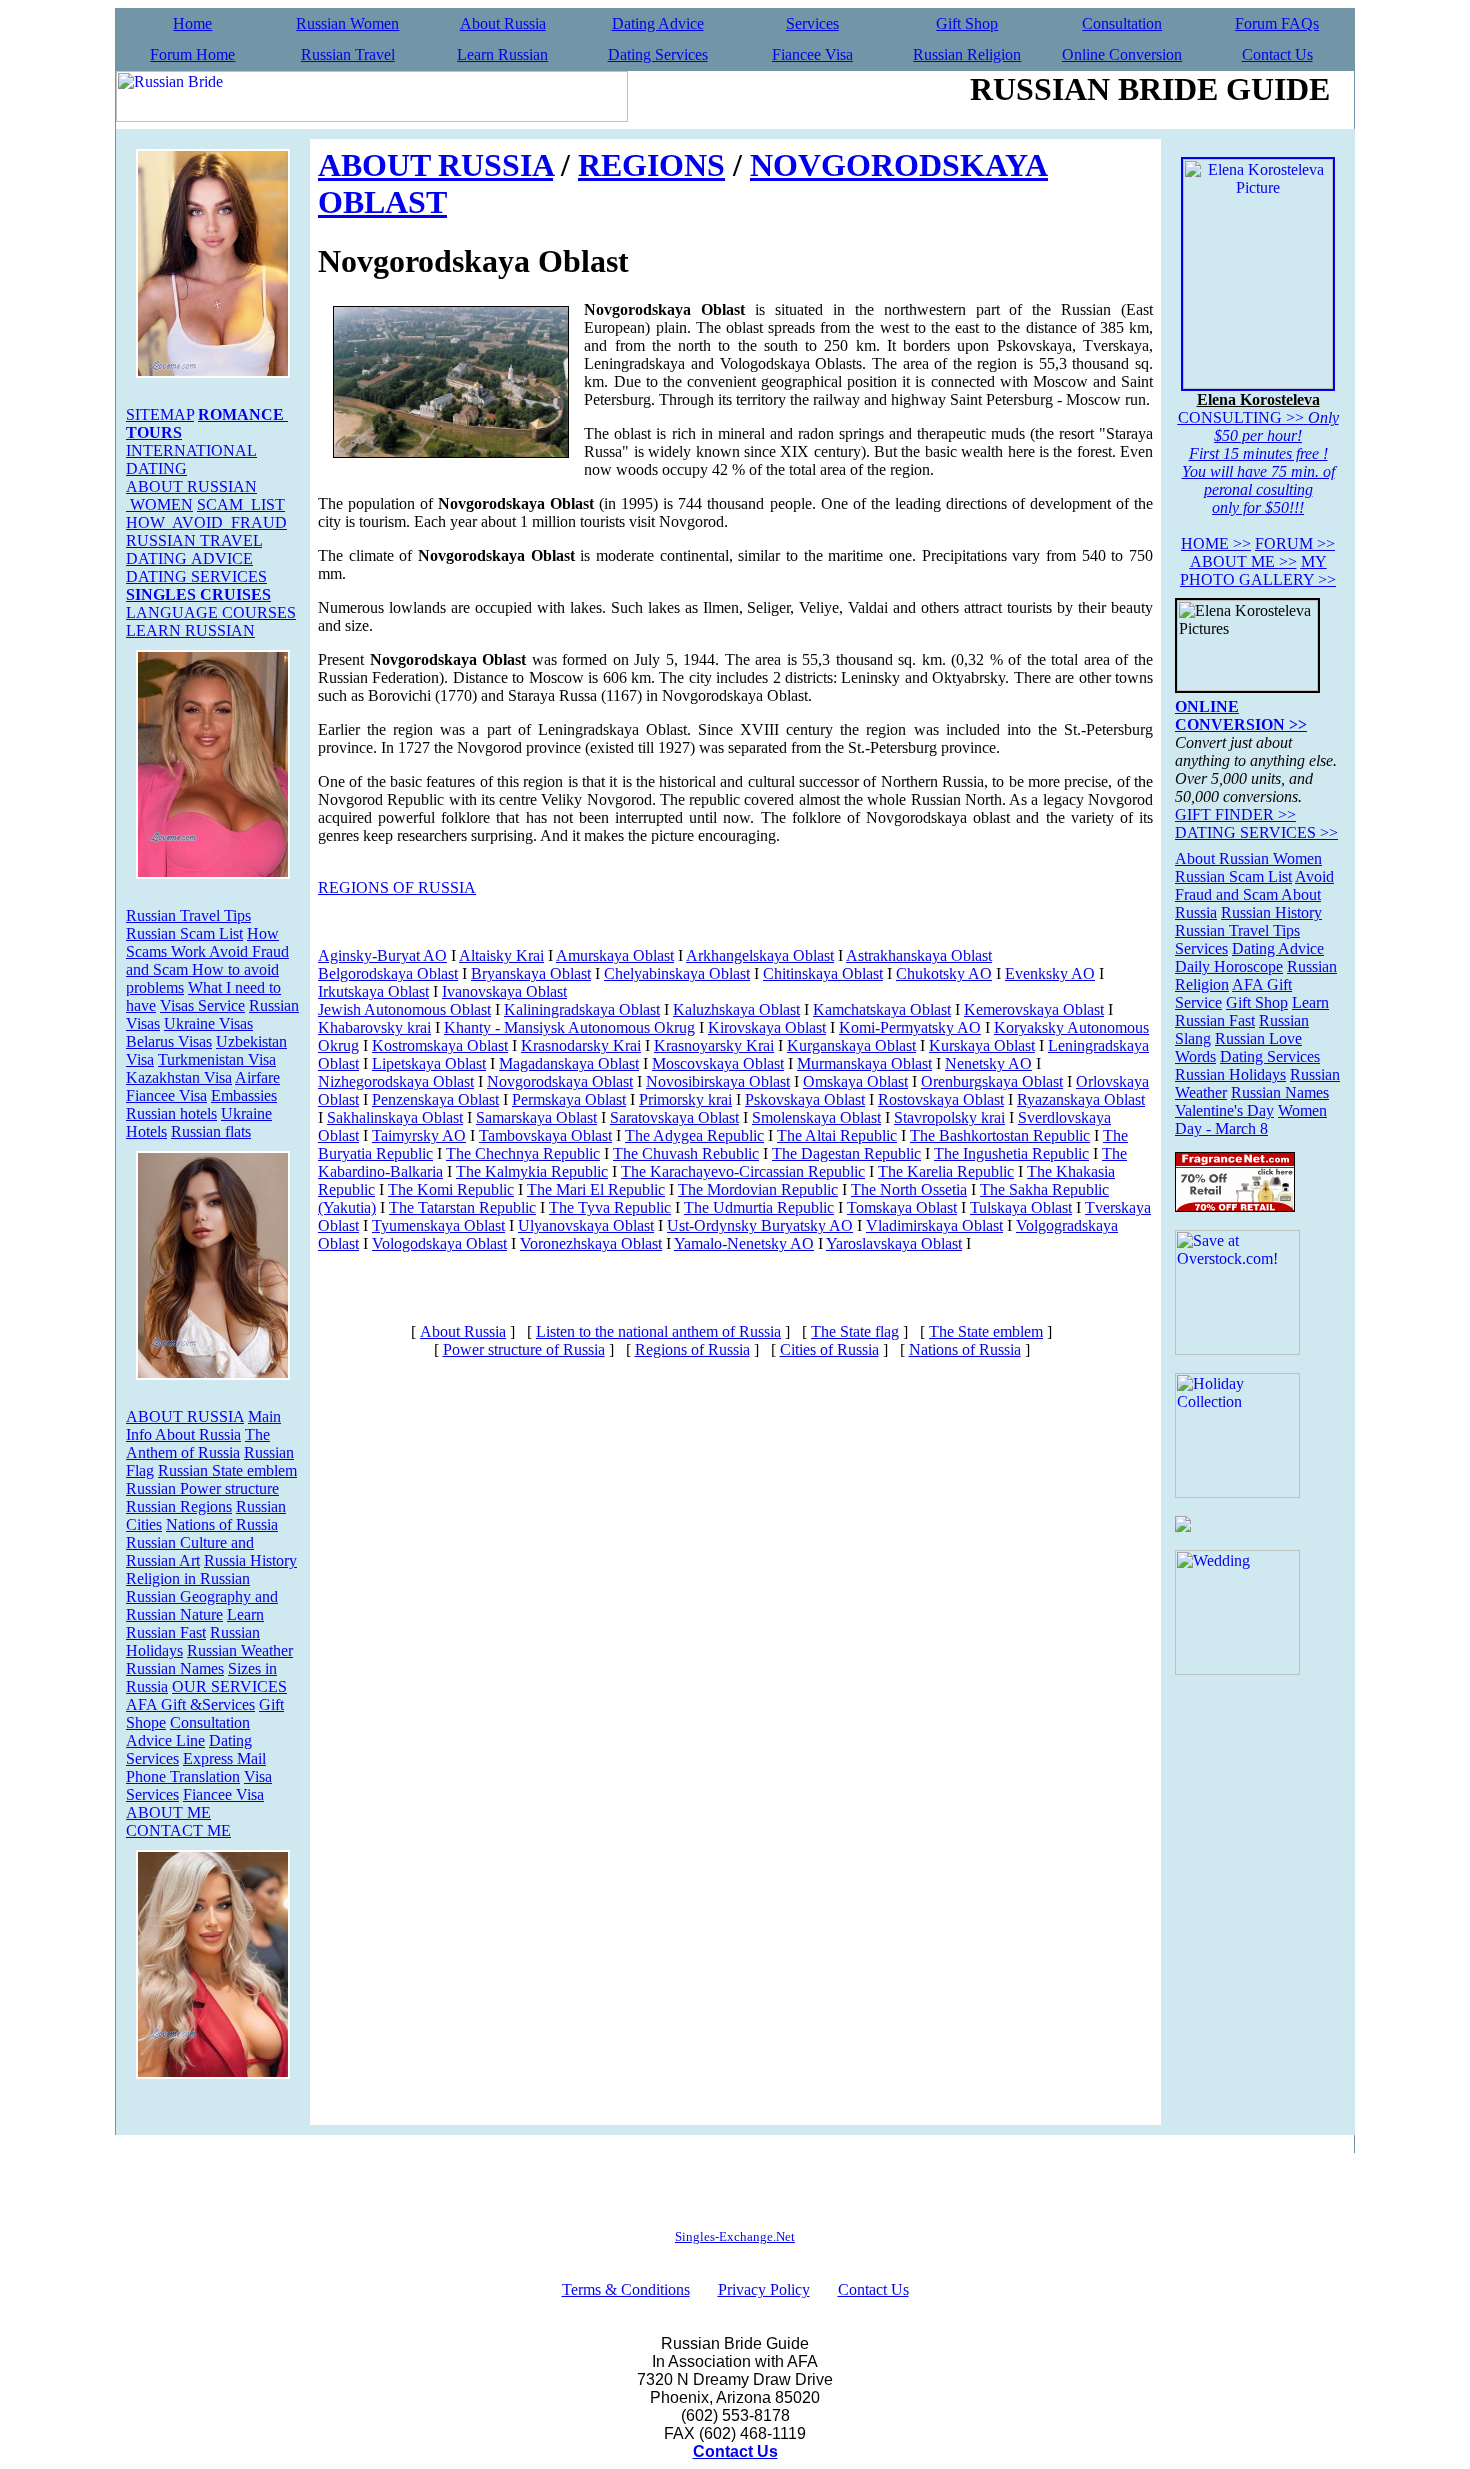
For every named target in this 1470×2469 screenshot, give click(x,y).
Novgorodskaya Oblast (560, 1081)
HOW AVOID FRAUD (206, 522)
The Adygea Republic (694, 1135)
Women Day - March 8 (1251, 1119)
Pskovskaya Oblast (805, 1099)
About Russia (503, 23)
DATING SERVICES (196, 576)
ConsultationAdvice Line (188, 1731)
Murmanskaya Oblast (864, 1063)
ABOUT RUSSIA (185, 1416)
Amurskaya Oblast (615, 955)
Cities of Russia (829, 1349)
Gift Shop (967, 23)
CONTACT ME (178, 1830)
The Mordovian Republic (758, 1189)
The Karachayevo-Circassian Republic (743, 1171)
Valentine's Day (1224, 1110)
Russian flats (211, 1131)
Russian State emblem (227, 1470)
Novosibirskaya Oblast (718, 1081)
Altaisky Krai (501, 955)
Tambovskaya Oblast (545, 1135)
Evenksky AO (1050, 973)
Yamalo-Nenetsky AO (744, 1243)
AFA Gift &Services (190, 1704)
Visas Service (202, 1005)
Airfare (257, 1077)
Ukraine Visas (208, 1023)
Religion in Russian (188, 1578)
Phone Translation (183, 1776)
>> (1216, 543)
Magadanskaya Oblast (569, 1063)
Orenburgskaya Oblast (992, 1081)
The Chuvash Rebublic (686, 1153)
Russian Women (347, 23)
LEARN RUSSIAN (190, 630)
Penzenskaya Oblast (435, 1099)
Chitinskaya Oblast (823, 973)
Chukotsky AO (944, 973)
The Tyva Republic (610, 1207)
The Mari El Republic (596, 1189)
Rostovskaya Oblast (941, 1099)
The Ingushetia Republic (1011, 1153)
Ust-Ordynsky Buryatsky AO (760, 1225)
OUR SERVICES (229, 1686)
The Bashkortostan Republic (1000, 1135)
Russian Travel (348, 54)
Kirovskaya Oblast (767, 1027)
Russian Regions (179, 1506)
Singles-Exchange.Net (735, 2236)
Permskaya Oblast (569, 1099)
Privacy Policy (764, 2289)
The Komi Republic (451, 1189)
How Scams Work (202, 942)
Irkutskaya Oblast (373, 991)
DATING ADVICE (189, 558)
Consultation (1122, 23)
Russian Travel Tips (188, 915)
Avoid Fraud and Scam (1254, 885)
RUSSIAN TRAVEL (194, 540)
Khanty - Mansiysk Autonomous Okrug (569, 1027)
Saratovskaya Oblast (674, 1117)
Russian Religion (967, 54)
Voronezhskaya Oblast (591, 1243)
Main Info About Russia (203, 1425)
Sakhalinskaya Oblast (395, 1117)
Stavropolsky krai (949, 1117)
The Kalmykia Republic (532, 1171)
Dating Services (658, 54)
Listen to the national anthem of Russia (658, 1331)
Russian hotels (171, 1113)
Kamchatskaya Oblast (882, 1009)
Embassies (244, 1095)
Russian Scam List (184, 933)
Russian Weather (240, 1650)
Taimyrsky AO (419, 1135)
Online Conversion (1122, 54)
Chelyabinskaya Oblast (677, 973)
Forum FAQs (1277, 23)
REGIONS (651, 165)
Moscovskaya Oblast (718, 1063)
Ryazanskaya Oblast (1081, 1099)
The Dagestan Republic (846, 1153)
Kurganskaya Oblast (851, 1045)
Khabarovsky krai (374, 1027)
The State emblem (986, 1331)
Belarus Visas (169, 1041)
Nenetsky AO (988, 1063)
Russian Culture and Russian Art (190, 1551)
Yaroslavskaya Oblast (894, 1243)
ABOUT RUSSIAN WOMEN (191, 495)
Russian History (1271, 912)
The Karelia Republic (946, 1171)
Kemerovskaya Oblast (1034, 1009)
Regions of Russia (692, 1349)
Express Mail (224, 1758)
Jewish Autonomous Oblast (404, 1009)
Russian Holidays (1230, 1074)
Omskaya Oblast (855, 1081)
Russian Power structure (202, 1488)
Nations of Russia (222, 1524)
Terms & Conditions (626, 2289)
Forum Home (192, 54)
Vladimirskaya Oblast (934, 1225)
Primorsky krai (685, 1099)
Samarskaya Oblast (536, 1117)
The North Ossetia (909, 1189)
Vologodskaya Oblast (439, 1243)
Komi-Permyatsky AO (910, 1027)
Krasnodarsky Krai (581, 1045)
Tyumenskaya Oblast (438, 1225)
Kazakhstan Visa (179, 1077)
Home (192, 23)
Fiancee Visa (812, 54)
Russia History (250, 1560)
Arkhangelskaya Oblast (760, 955)
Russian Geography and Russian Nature (202, 1605)
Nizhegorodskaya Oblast (396, 1081)
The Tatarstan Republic (462, 1207)
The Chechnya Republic (523, 1153)
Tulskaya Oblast (1021, 1207)
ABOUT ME (168, 1812)
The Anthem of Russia (198, 1443)
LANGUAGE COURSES (211, 612)
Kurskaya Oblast (982, 1045)
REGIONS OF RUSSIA (397, 887)
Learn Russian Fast (195, 1623)
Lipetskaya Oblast (429, 1063)
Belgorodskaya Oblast (388, 973)
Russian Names (175, 1668)
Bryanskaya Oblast (531, 973)
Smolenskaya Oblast (816, 1117)
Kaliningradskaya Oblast (582, 1009)
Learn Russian (502, 54)
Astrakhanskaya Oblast (919, 955)
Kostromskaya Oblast (440, 1045)
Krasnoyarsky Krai (714, 1045)
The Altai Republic (837, 1135)
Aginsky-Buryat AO (382, 955)
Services (812, 23)
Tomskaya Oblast (902, 1207)
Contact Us (1277, 54)
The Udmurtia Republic (759, 1207)
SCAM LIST (241, 504)
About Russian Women (1248, 858)
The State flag (855, 1331)
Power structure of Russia (524, 1349)
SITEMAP (160, 414)
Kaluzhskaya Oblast (736, 1009)
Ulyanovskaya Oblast (586, 1225)
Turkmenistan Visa (217, 1059)
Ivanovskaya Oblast (504, 991)
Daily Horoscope (1229, 966)
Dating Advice (658, 23)
